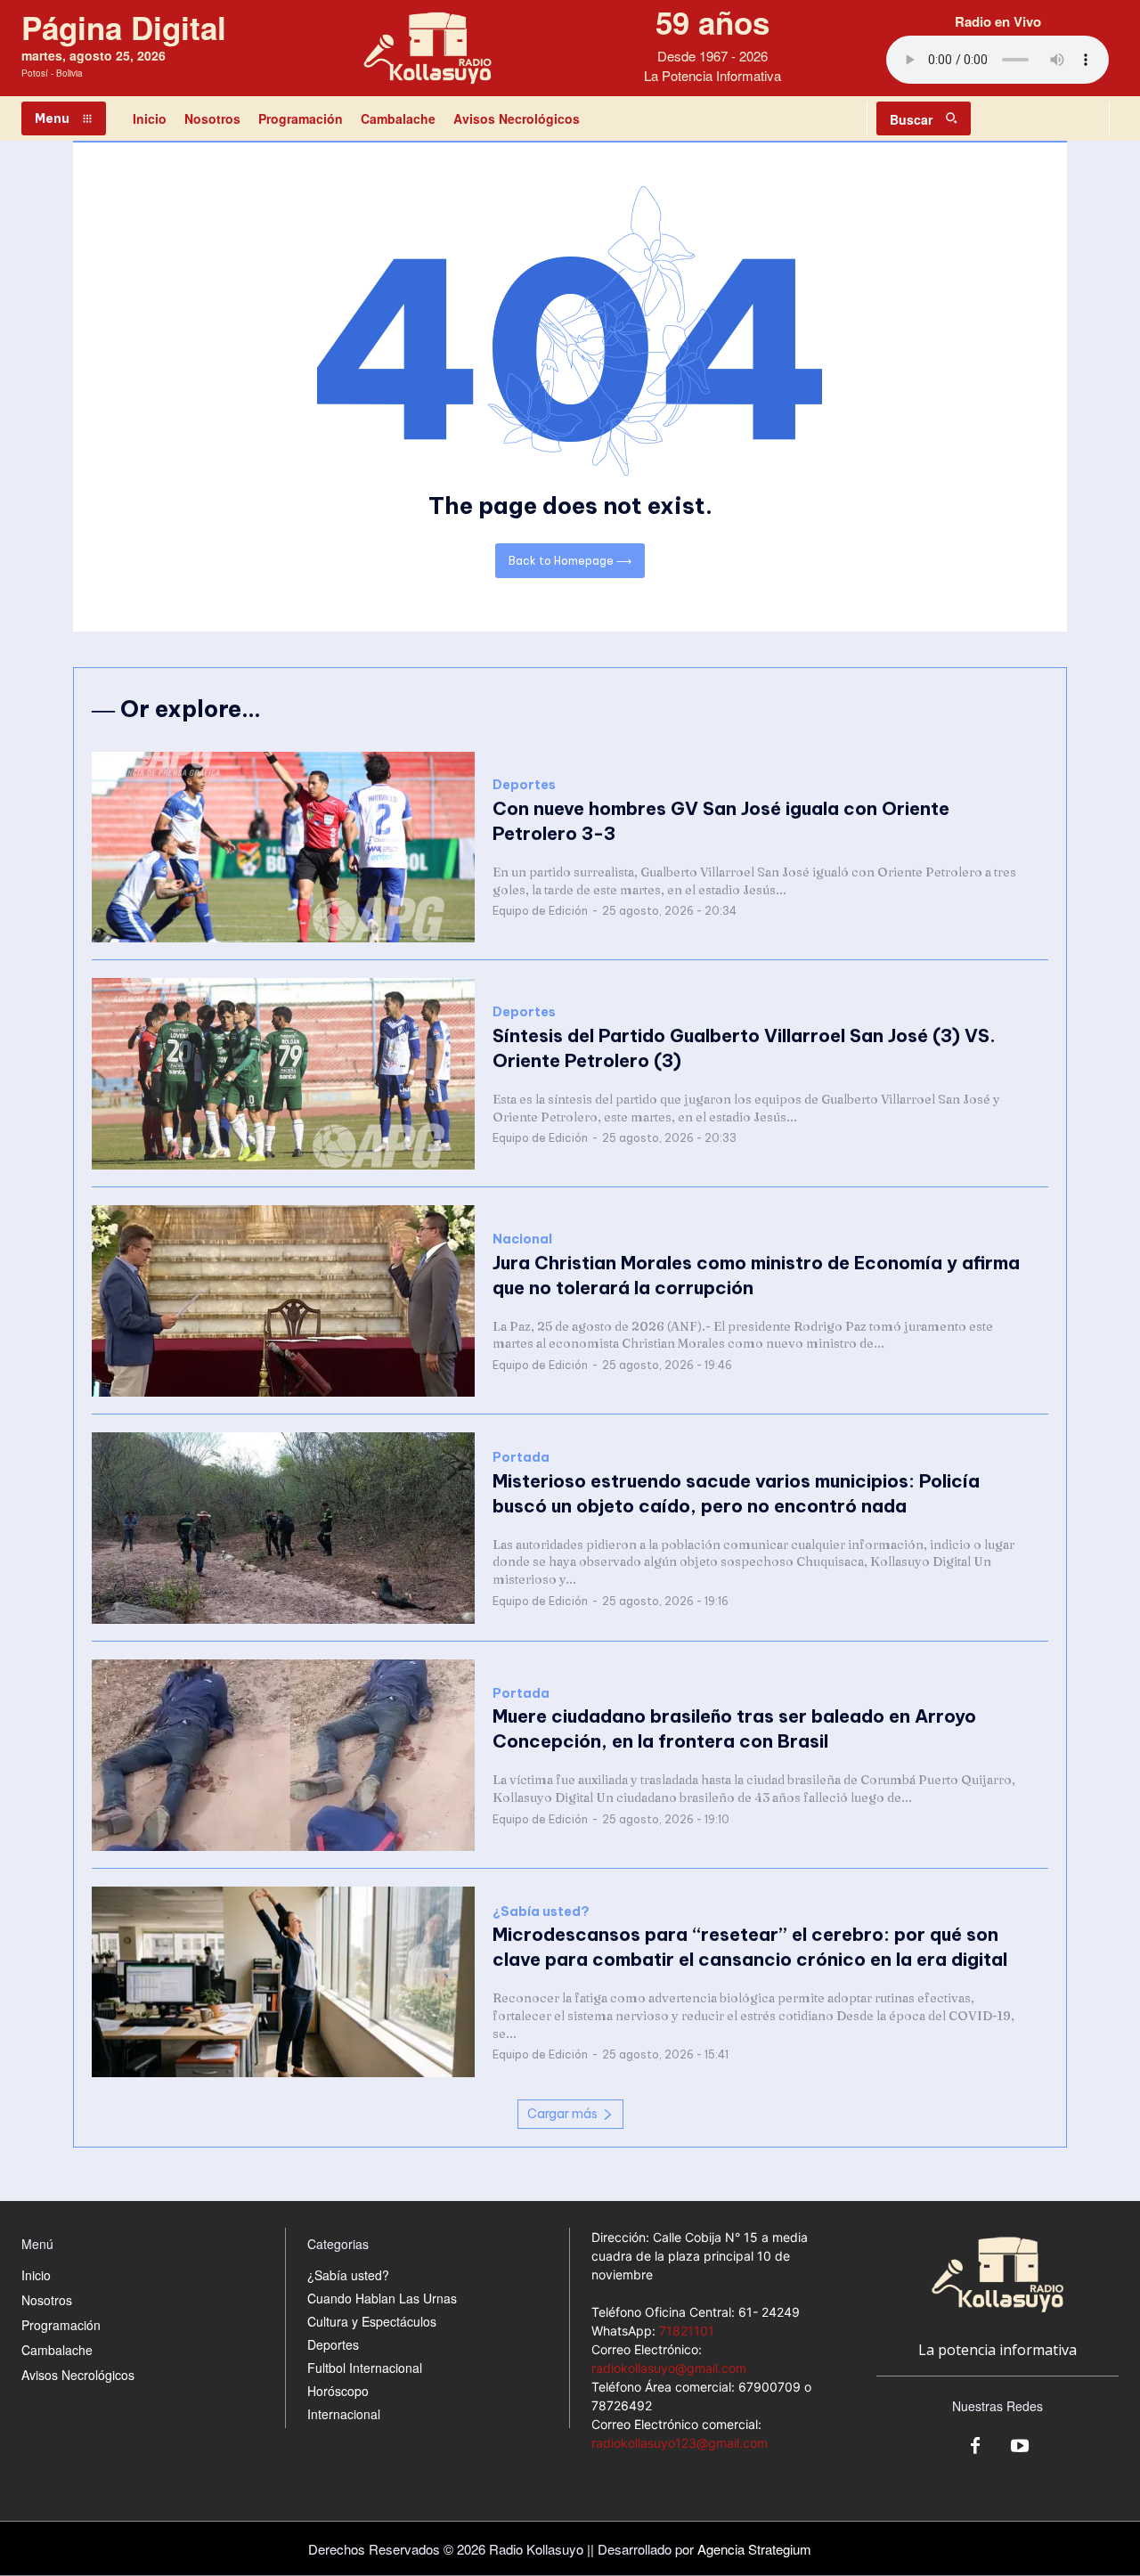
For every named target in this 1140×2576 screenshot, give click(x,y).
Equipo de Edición (540, 911)
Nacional (522, 1239)
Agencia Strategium (754, 2549)
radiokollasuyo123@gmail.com (680, 2443)
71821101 (687, 2331)
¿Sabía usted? (541, 1912)
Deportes (524, 785)
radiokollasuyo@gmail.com (669, 2368)
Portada (521, 1458)
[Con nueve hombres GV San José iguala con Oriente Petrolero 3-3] (283, 848)
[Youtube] (1020, 2447)
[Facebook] (975, 2447)
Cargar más (562, 2114)
